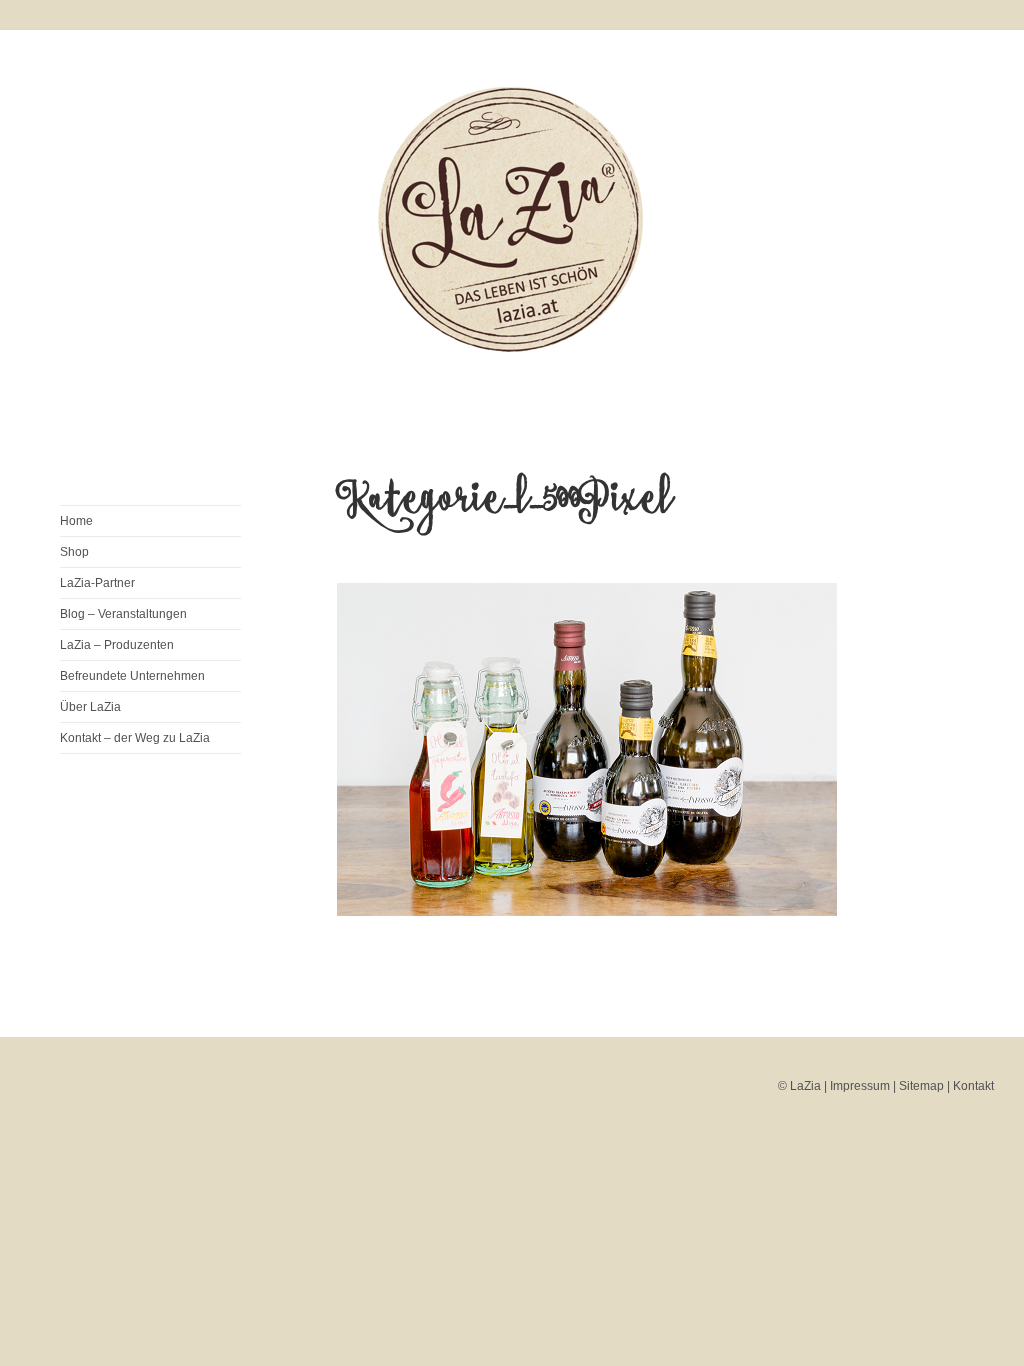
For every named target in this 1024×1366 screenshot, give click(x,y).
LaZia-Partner (97, 583)
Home (76, 521)
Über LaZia (90, 707)
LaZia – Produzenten (117, 645)
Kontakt (973, 1086)
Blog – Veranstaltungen (123, 614)
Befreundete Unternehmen (132, 676)
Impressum (860, 1086)
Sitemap (921, 1086)
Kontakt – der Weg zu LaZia (135, 738)
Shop (74, 552)
